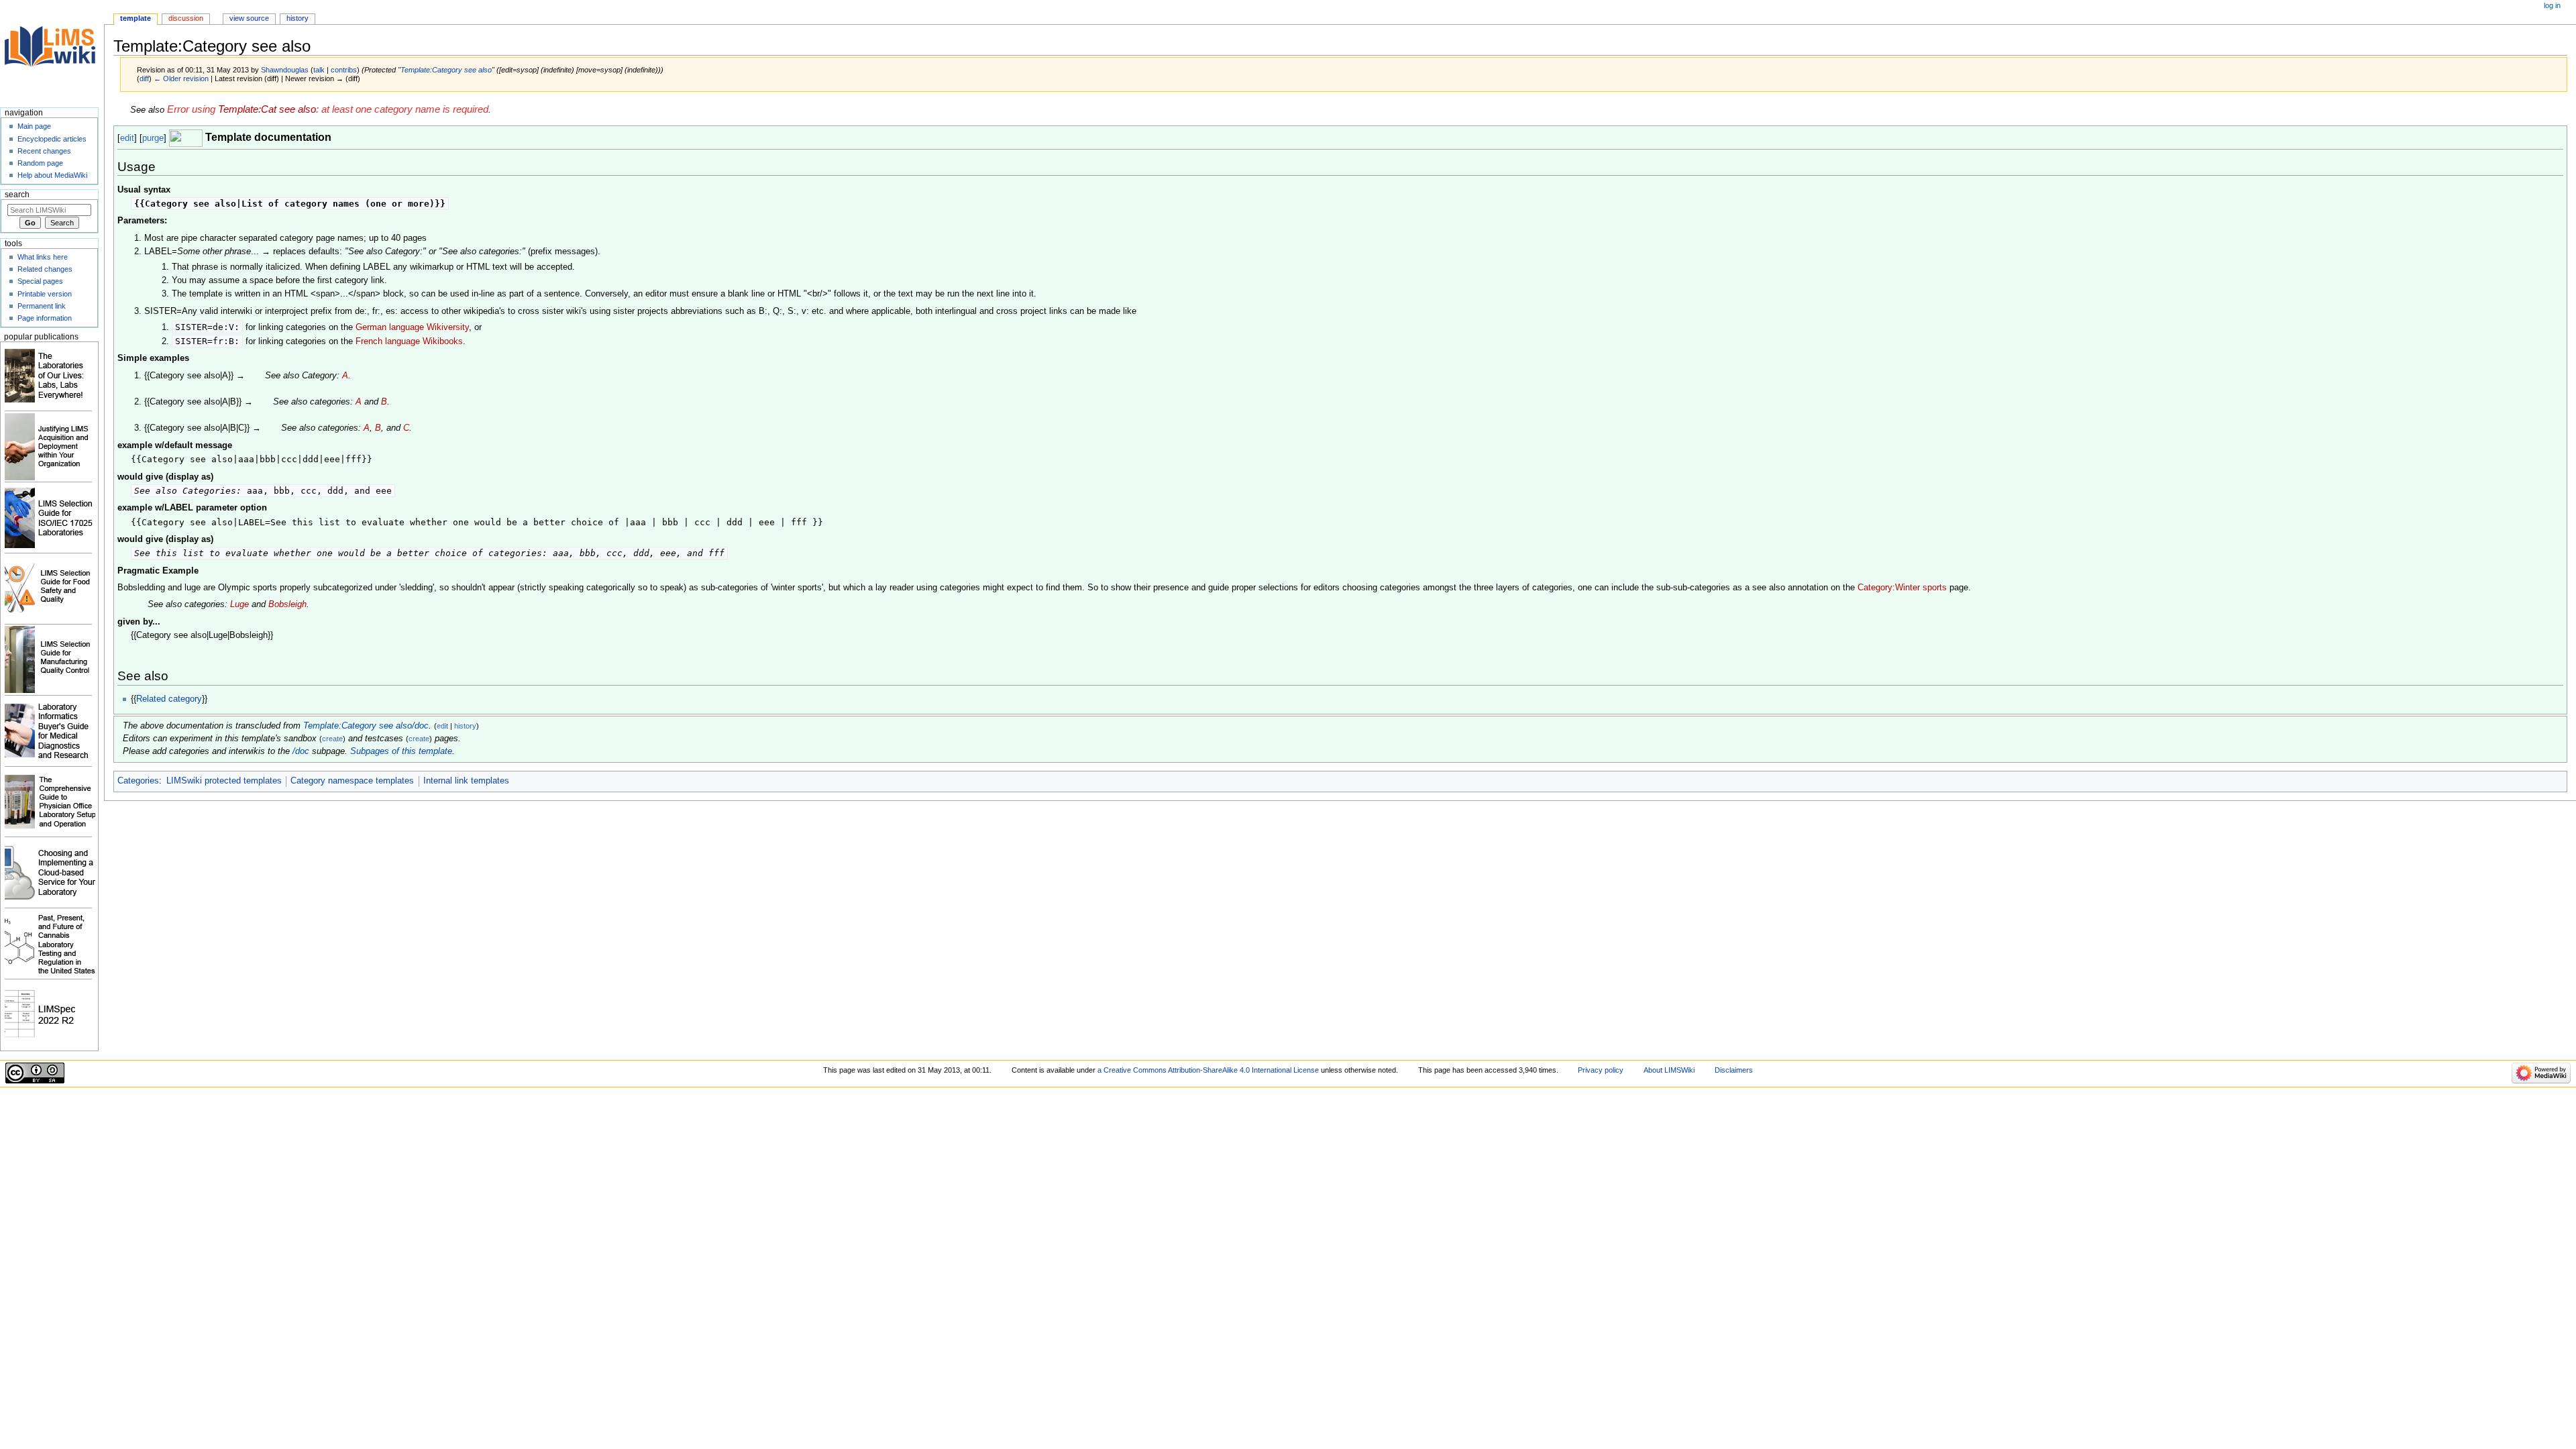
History (298, 18)
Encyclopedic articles (52, 139)
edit (127, 138)
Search (17, 195)
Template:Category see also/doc (366, 726)
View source (249, 18)
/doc (301, 751)
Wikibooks (443, 341)
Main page (34, 126)
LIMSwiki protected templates (224, 781)
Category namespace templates (352, 781)
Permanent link (42, 306)
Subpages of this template (401, 751)
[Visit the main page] (52, 52)
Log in (2552, 5)
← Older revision (181, 78)
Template (136, 18)
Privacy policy (1601, 1070)
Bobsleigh (287, 604)
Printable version (45, 294)
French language (388, 341)
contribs (344, 70)
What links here (43, 257)
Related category (169, 699)
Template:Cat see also (267, 109)
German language (390, 327)
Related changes (45, 269)
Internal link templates (466, 781)
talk (319, 70)
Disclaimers (1734, 1070)
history (465, 726)
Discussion (186, 18)
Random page (40, 163)
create (332, 739)
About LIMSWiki (1669, 1070)
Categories (138, 781)
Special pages (40, 281)
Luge (239, 604)
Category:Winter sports (1902, 588)
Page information (45, 318)
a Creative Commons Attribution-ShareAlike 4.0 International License (1208, 1070)
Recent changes (44, 151)
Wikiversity (448, 327)
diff (144, 78)
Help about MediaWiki (52, 175)
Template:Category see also (446, 70)
